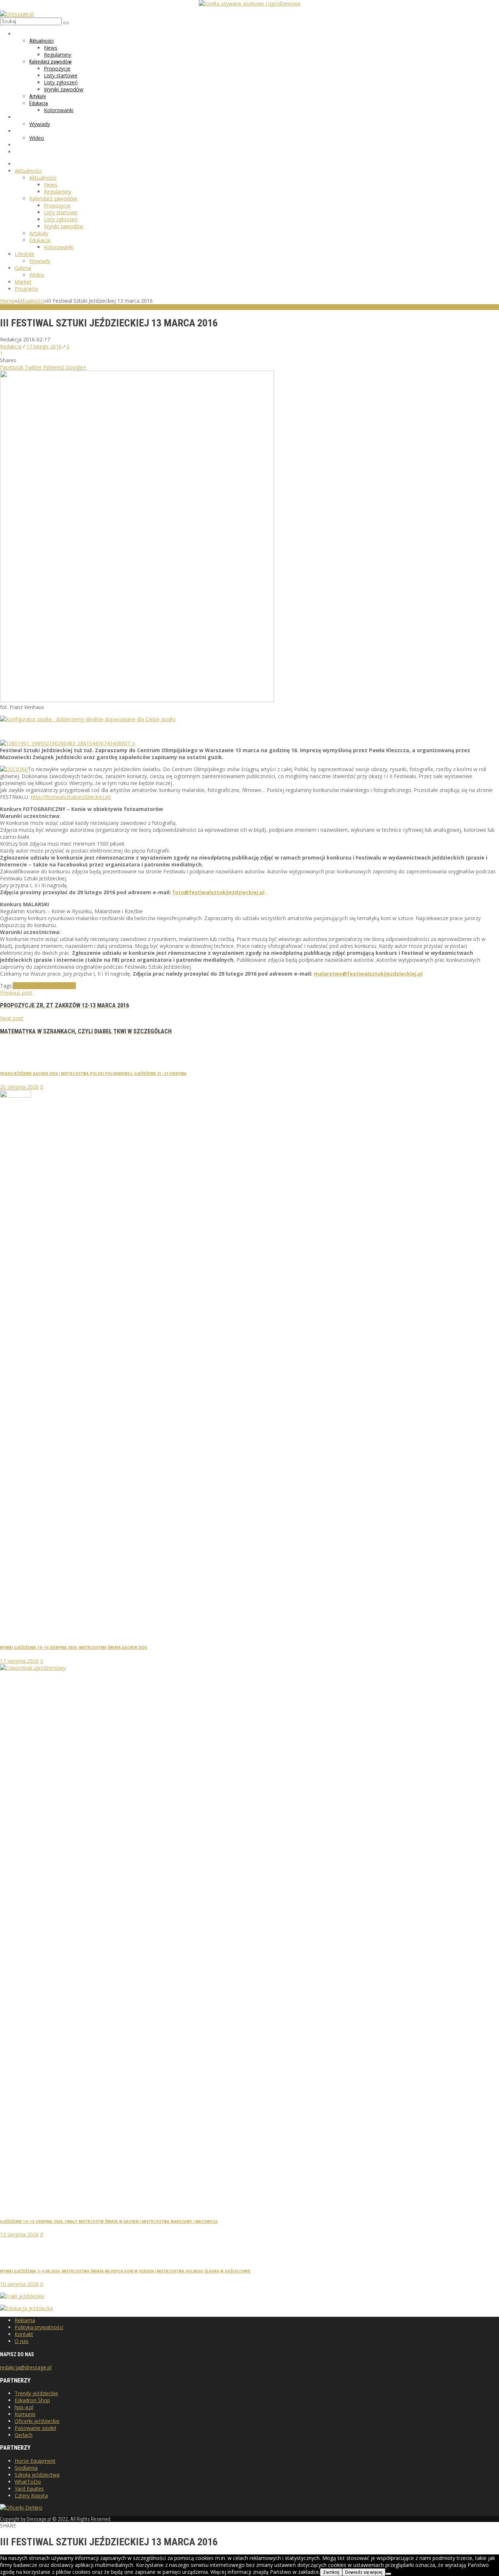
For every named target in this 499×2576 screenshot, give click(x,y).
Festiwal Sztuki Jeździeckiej (44, 986)
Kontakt (24, 2334)
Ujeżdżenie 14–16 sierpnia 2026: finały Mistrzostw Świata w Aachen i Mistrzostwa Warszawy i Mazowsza (109, 2221)
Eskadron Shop (32, 2400)
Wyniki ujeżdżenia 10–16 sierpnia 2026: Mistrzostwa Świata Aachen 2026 (73, 1647)
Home (7, 301)
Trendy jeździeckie (36, 2393)
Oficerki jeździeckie (37, 2421)
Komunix (25, 2414)
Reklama (25, 2320)
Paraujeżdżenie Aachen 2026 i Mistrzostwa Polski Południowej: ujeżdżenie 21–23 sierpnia (93, 1073)
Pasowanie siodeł (35, 2428)
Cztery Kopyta (31, 2495)
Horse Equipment (35, 2461)
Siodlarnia (26, 2468)
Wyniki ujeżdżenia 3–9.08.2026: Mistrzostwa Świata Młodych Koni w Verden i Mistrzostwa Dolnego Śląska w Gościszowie (125, 2271)
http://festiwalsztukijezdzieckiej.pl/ (71, 797)
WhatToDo (28, 2482)
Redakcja (11, 346)
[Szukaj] (66, 23)
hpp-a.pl (24, 2407)
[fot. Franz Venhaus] (137, 700)
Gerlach (24, 2435)
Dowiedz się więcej (364, 2572)
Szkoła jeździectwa (37, 2475)
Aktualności (31, 301)
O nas (22, 2341)
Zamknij (331, 2572)
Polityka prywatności (39, 2327)
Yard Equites (29, 2489)
